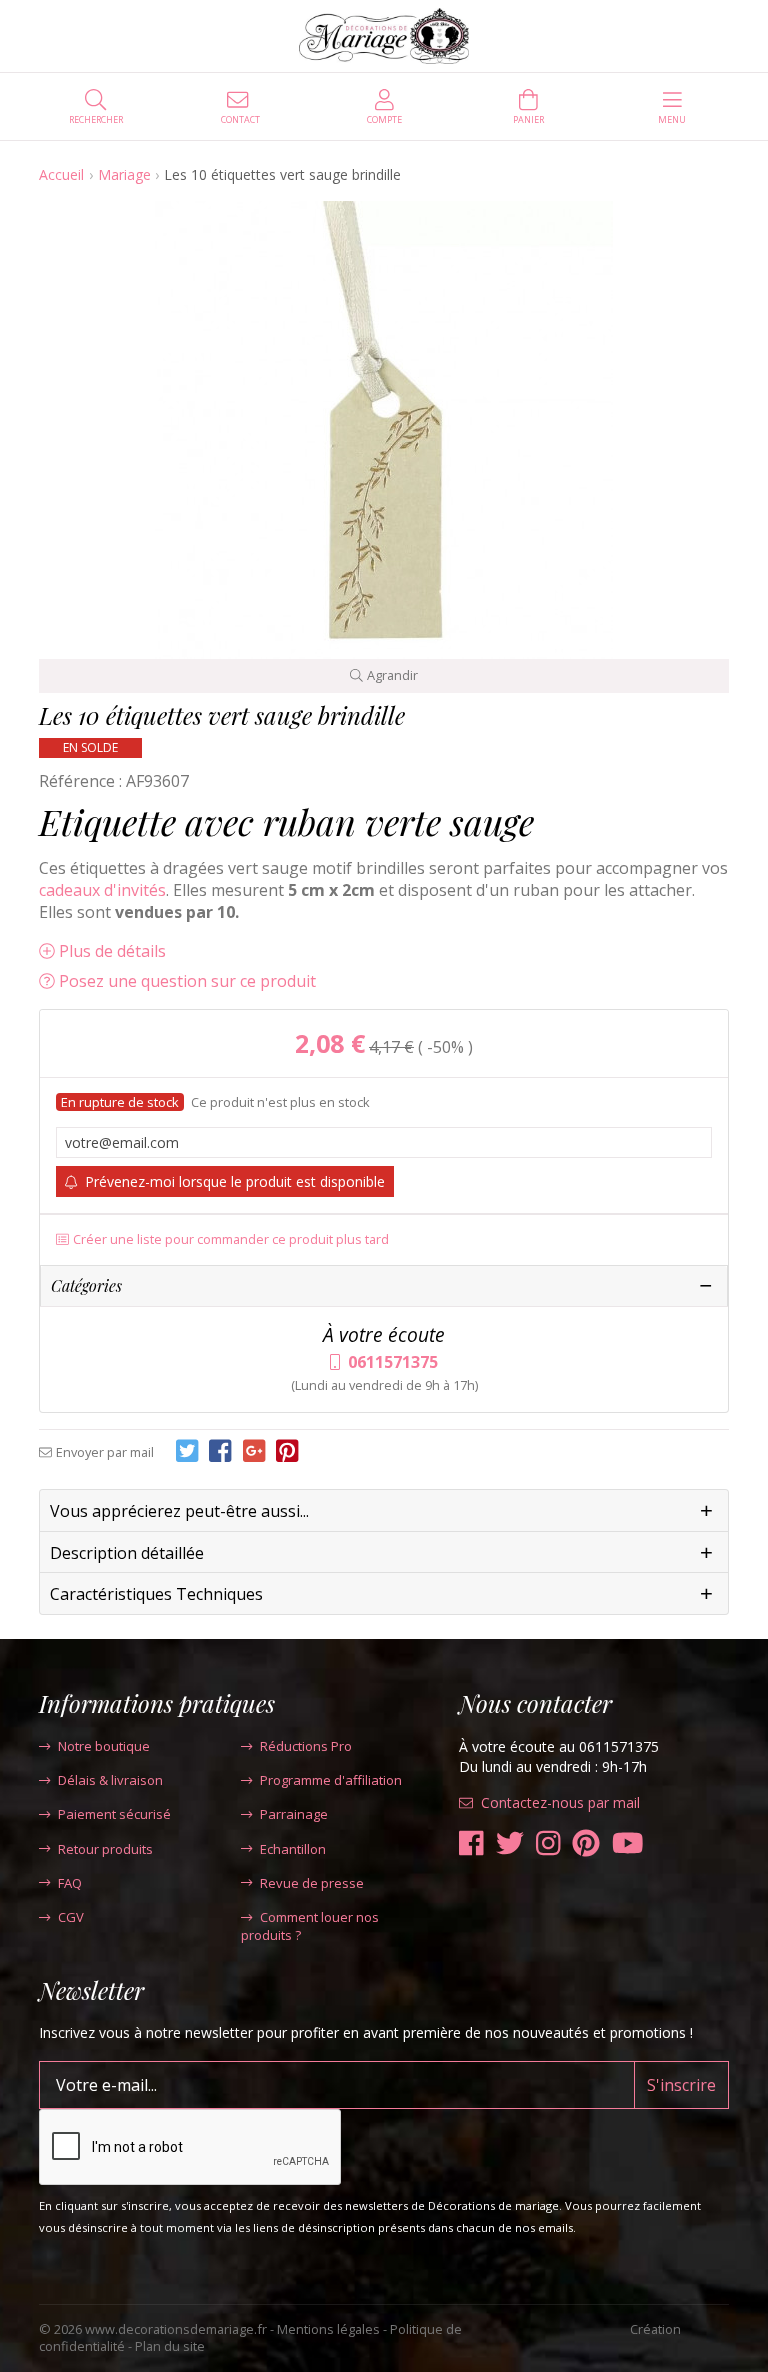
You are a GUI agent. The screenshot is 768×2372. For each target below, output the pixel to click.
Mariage (124, 174)
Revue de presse (312, 1883)
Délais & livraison (110, 1780)
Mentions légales (328, 2329)
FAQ (70, 1883)
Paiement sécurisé (114, 1814)
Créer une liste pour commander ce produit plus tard (231, 1239)
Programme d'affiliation (331, 1780)
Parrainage (294, 1814)
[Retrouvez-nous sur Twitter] (510, 1843)
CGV (71, 1917)
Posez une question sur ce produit (187, 981)
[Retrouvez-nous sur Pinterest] (586, 1843)
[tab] (384, 1511)
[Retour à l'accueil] (384, 36)
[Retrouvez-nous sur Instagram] (548, 1843)
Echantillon (293, 1849)
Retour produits (105, 1849)
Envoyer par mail (105, 1452)
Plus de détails (112, 951)
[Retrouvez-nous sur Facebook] (471, 1843)
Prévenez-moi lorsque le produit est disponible (235, 1181)
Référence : (80, 781)
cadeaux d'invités (102, 890)
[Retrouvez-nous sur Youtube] (628, 1843)
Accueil (61, 174)
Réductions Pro (306, 1746)
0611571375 (393, 1362)
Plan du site (170, 2346)
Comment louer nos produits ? (310, 1926)
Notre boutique (104, 1746)
